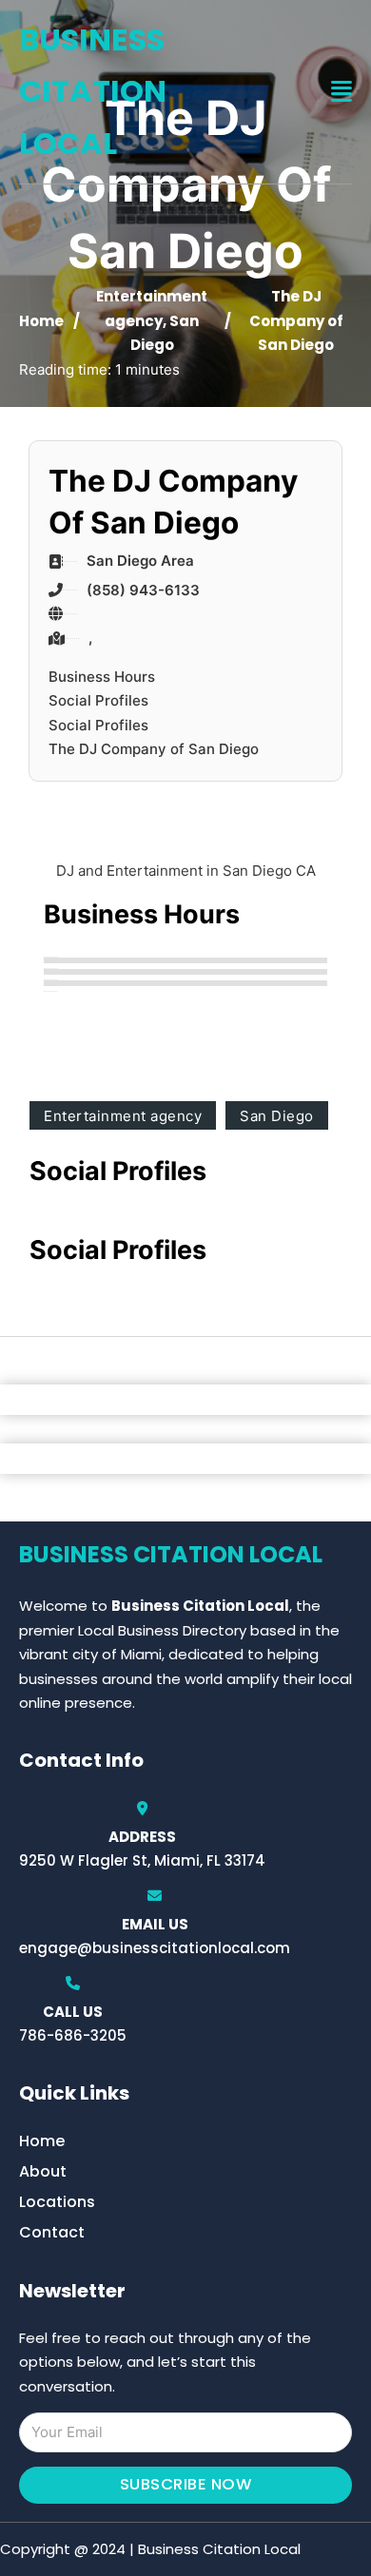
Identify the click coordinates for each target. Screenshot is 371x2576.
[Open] (342, 92)
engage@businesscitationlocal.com (155, 1948)
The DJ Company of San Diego (154, 749)
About (43, 2171)
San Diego (277, 1116)
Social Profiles (98, 700)
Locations (57, 2202)
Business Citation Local (93, 91)
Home (41, 321)
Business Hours (102, 677)
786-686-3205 (73, 2035)
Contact (52, 2232)
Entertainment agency (123, 1116)
